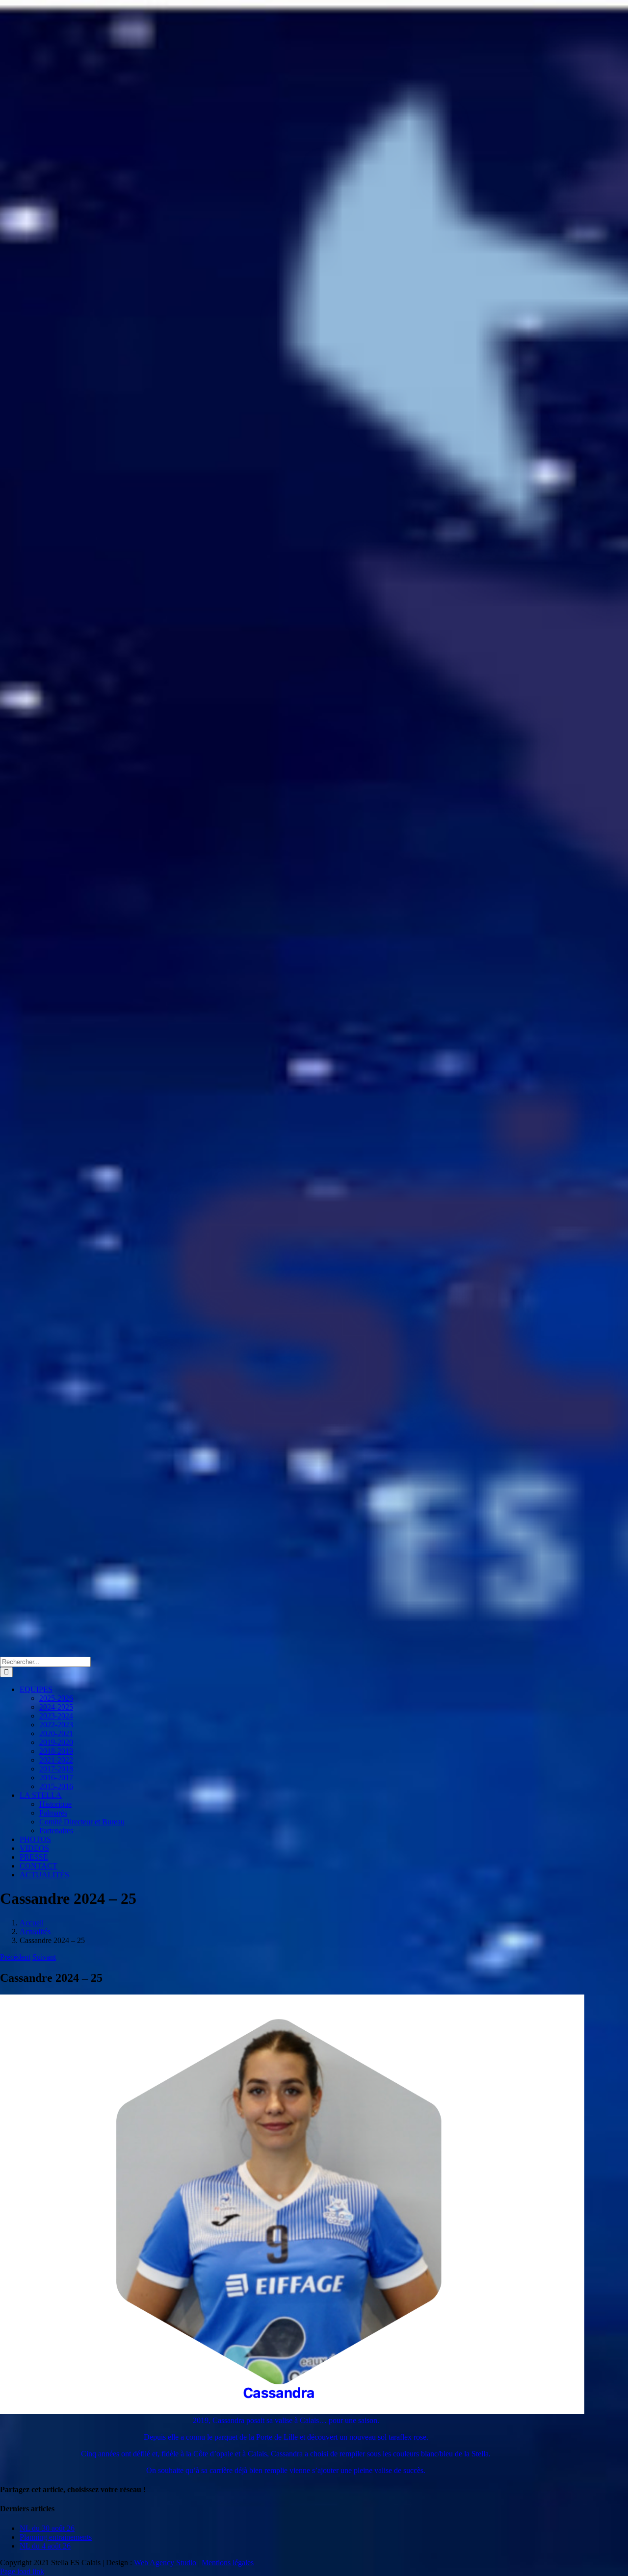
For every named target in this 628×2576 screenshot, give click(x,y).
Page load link (22, 2571)
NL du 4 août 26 (45, 2546)
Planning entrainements (56, 2537)
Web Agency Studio (165, 2563)
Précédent (15, 1957)
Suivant (44, 1957)
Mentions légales (228, 2563)
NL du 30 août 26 (47, 2528)
